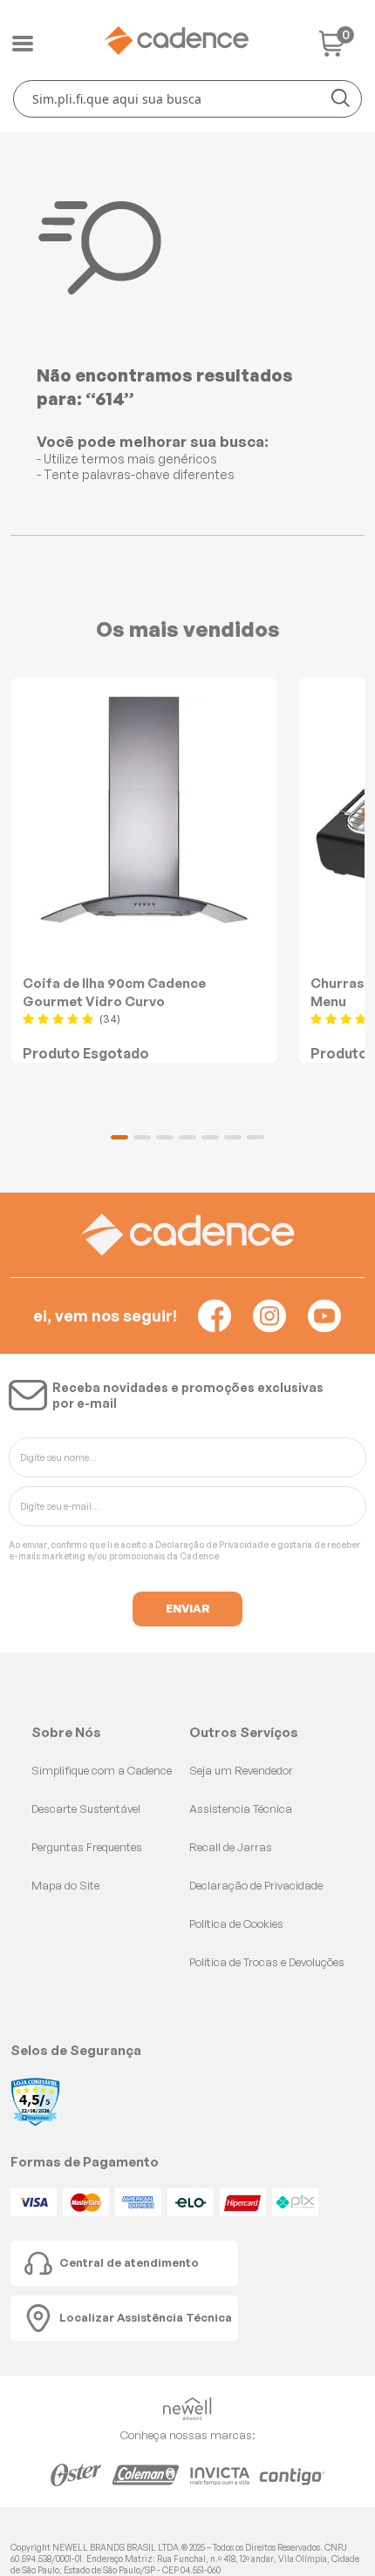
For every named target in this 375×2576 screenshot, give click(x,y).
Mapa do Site (65, 1885)
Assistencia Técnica (241, 1809)
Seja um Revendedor (241, 1770)
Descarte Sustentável (86, 1809)
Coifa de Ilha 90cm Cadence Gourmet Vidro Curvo (114, 992)
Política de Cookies (236, 1924)
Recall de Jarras (231, 1847)
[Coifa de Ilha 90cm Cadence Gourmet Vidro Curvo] (144, 811)
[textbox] (187, 99)
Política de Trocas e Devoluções (267, 1962)
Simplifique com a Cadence (102, 1770)
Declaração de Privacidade (212, 1545)
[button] (119, 1137)
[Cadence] (176, 41)
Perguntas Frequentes (87, 1847)
